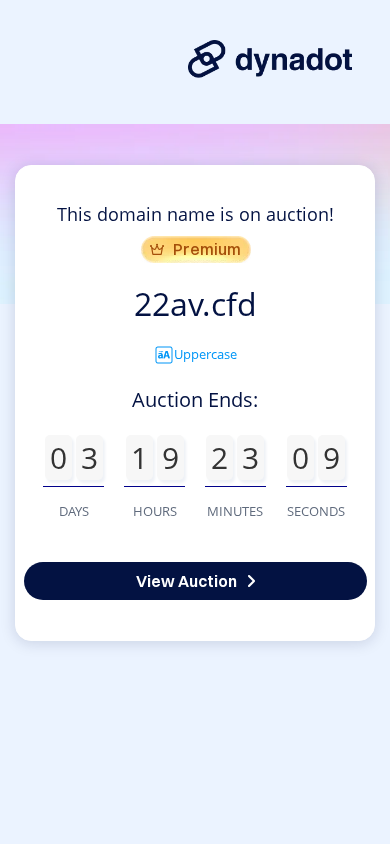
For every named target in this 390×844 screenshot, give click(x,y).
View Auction (186, 581)
